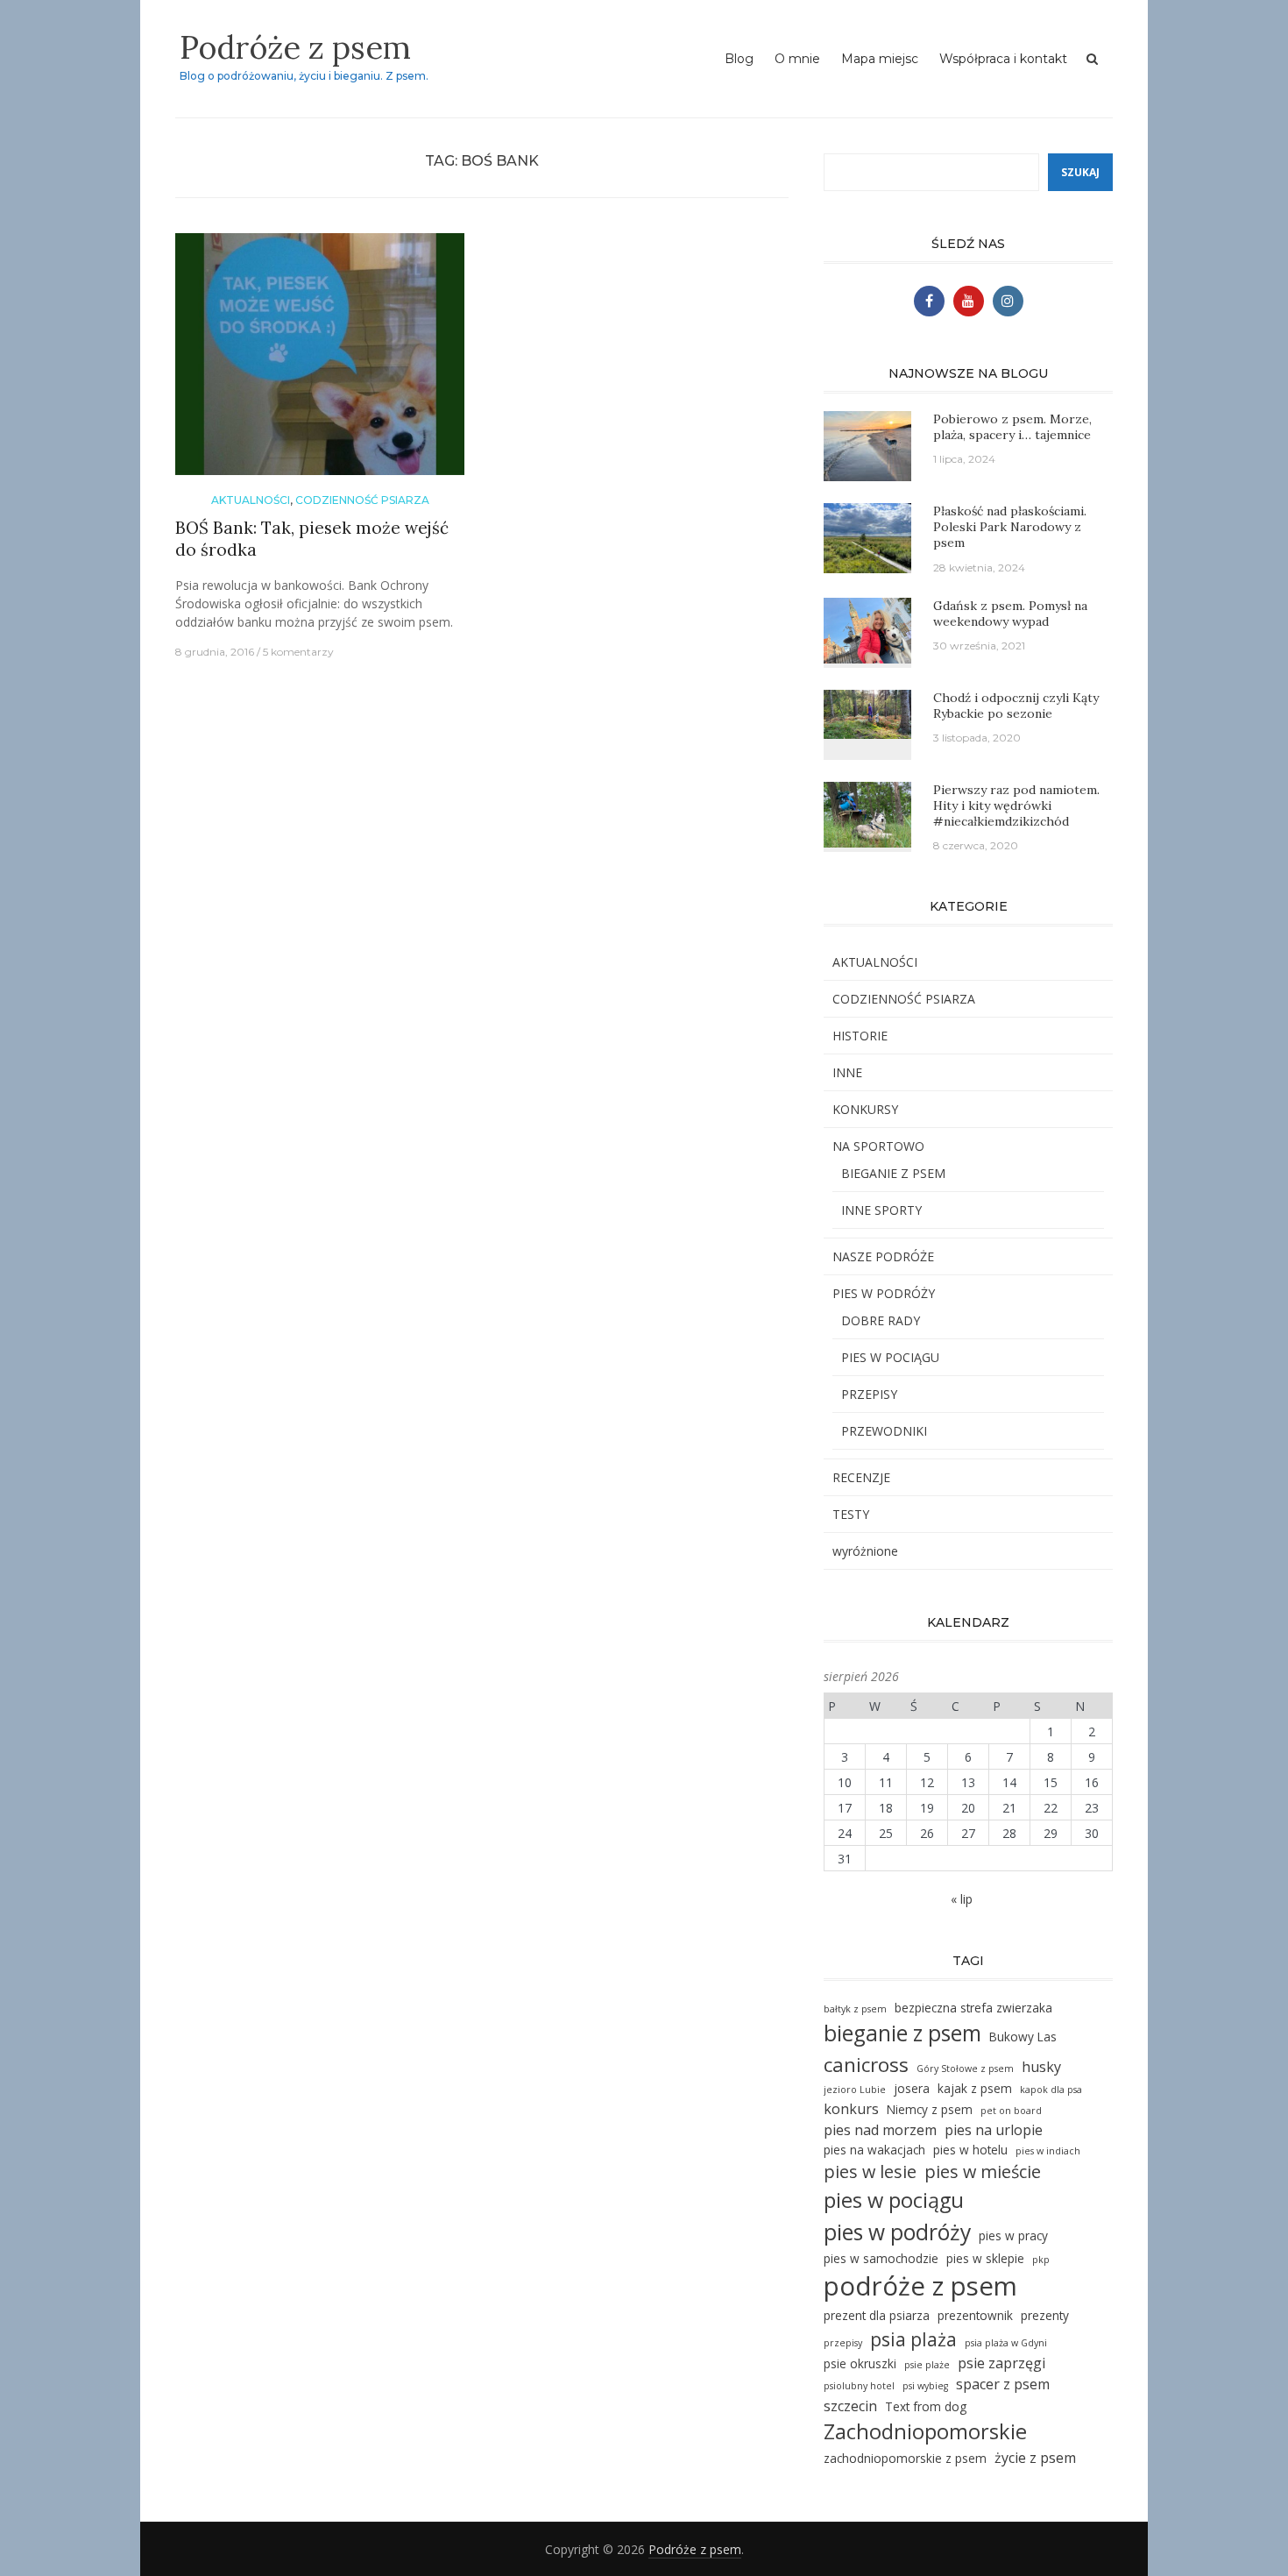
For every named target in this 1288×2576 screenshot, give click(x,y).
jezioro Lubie (855, 2090)
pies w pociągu (894, 2200)
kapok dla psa (1051, 2090)
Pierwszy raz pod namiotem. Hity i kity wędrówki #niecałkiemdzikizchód (1016, 805)
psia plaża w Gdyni (1006, 2343)
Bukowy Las (1023, 2037)
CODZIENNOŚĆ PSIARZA (362, 500)
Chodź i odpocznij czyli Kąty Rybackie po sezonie (1016, 706)
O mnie (797, 59)
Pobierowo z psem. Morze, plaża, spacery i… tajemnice (1012, 427)
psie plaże (927, 2365)
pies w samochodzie (881, 2258)
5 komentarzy (298, 652)
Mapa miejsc (880, 59)
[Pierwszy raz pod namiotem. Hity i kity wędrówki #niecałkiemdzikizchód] (867, 813)
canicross (866, 2065)
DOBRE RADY (881, 1320)
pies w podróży (897, 2232)
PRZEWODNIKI (884, 1431)
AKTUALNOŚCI (251, 500)
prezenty (1045, 2315)
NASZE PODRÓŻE (883, 1256)
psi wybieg (925, 2386)
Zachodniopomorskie (925, 2431)
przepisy (843, 2343)
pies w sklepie (985, 2258)
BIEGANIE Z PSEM (893, 1173)
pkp (1041, 2260)
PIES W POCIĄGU (890, 1357)
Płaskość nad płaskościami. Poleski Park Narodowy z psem (1010, 527)
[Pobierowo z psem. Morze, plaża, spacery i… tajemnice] (867, 445)
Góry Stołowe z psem (965, 2069)
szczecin (850, 2406)
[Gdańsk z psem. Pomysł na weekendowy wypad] (867, 629)
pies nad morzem (880, 2130)
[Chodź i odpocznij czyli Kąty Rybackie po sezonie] (867, 712)
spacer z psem (1003, 2384)
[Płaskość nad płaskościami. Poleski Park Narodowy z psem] (867, 537)
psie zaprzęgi (1001, 2363)
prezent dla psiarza (877, 2315)
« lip (962, 1899)
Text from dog (926, 2406)
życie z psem (1035, 2458)
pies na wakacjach (874, 2150)
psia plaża (913, 2339)
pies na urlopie (994, 2130)
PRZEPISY (869, 1394)
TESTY (851, 1514)
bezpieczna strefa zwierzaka (973, 2008)
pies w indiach (1048, 2151)
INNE (847, 1072)
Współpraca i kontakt (1003, 59)
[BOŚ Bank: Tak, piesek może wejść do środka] (320, 362)
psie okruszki (860, 2363)
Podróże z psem (295, 47)
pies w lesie (870, 2172)
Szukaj (1080, 172)
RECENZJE (861, 1477)
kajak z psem (975, 2088)
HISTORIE (860, 1036)
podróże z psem (920, 2286)
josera (912, 2088)
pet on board (1011, 2111)
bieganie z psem (902, 2033)
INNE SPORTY (881, 1210)
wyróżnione (865, 1551)
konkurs (851, 2109)
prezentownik (975, 2315)
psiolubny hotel (859, 2386)
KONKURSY (865, 1109)
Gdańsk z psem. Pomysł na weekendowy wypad (1010, 614)
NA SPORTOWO (878, 1146)
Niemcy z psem (930, 2109)
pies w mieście (983, 2172)
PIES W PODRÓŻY (884, 1293)
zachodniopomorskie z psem (905, 2458)
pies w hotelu (970, 2150)
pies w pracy (1013, 2235)
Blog (739, 59)
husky (1041, 2067)
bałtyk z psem (855, 2009)
